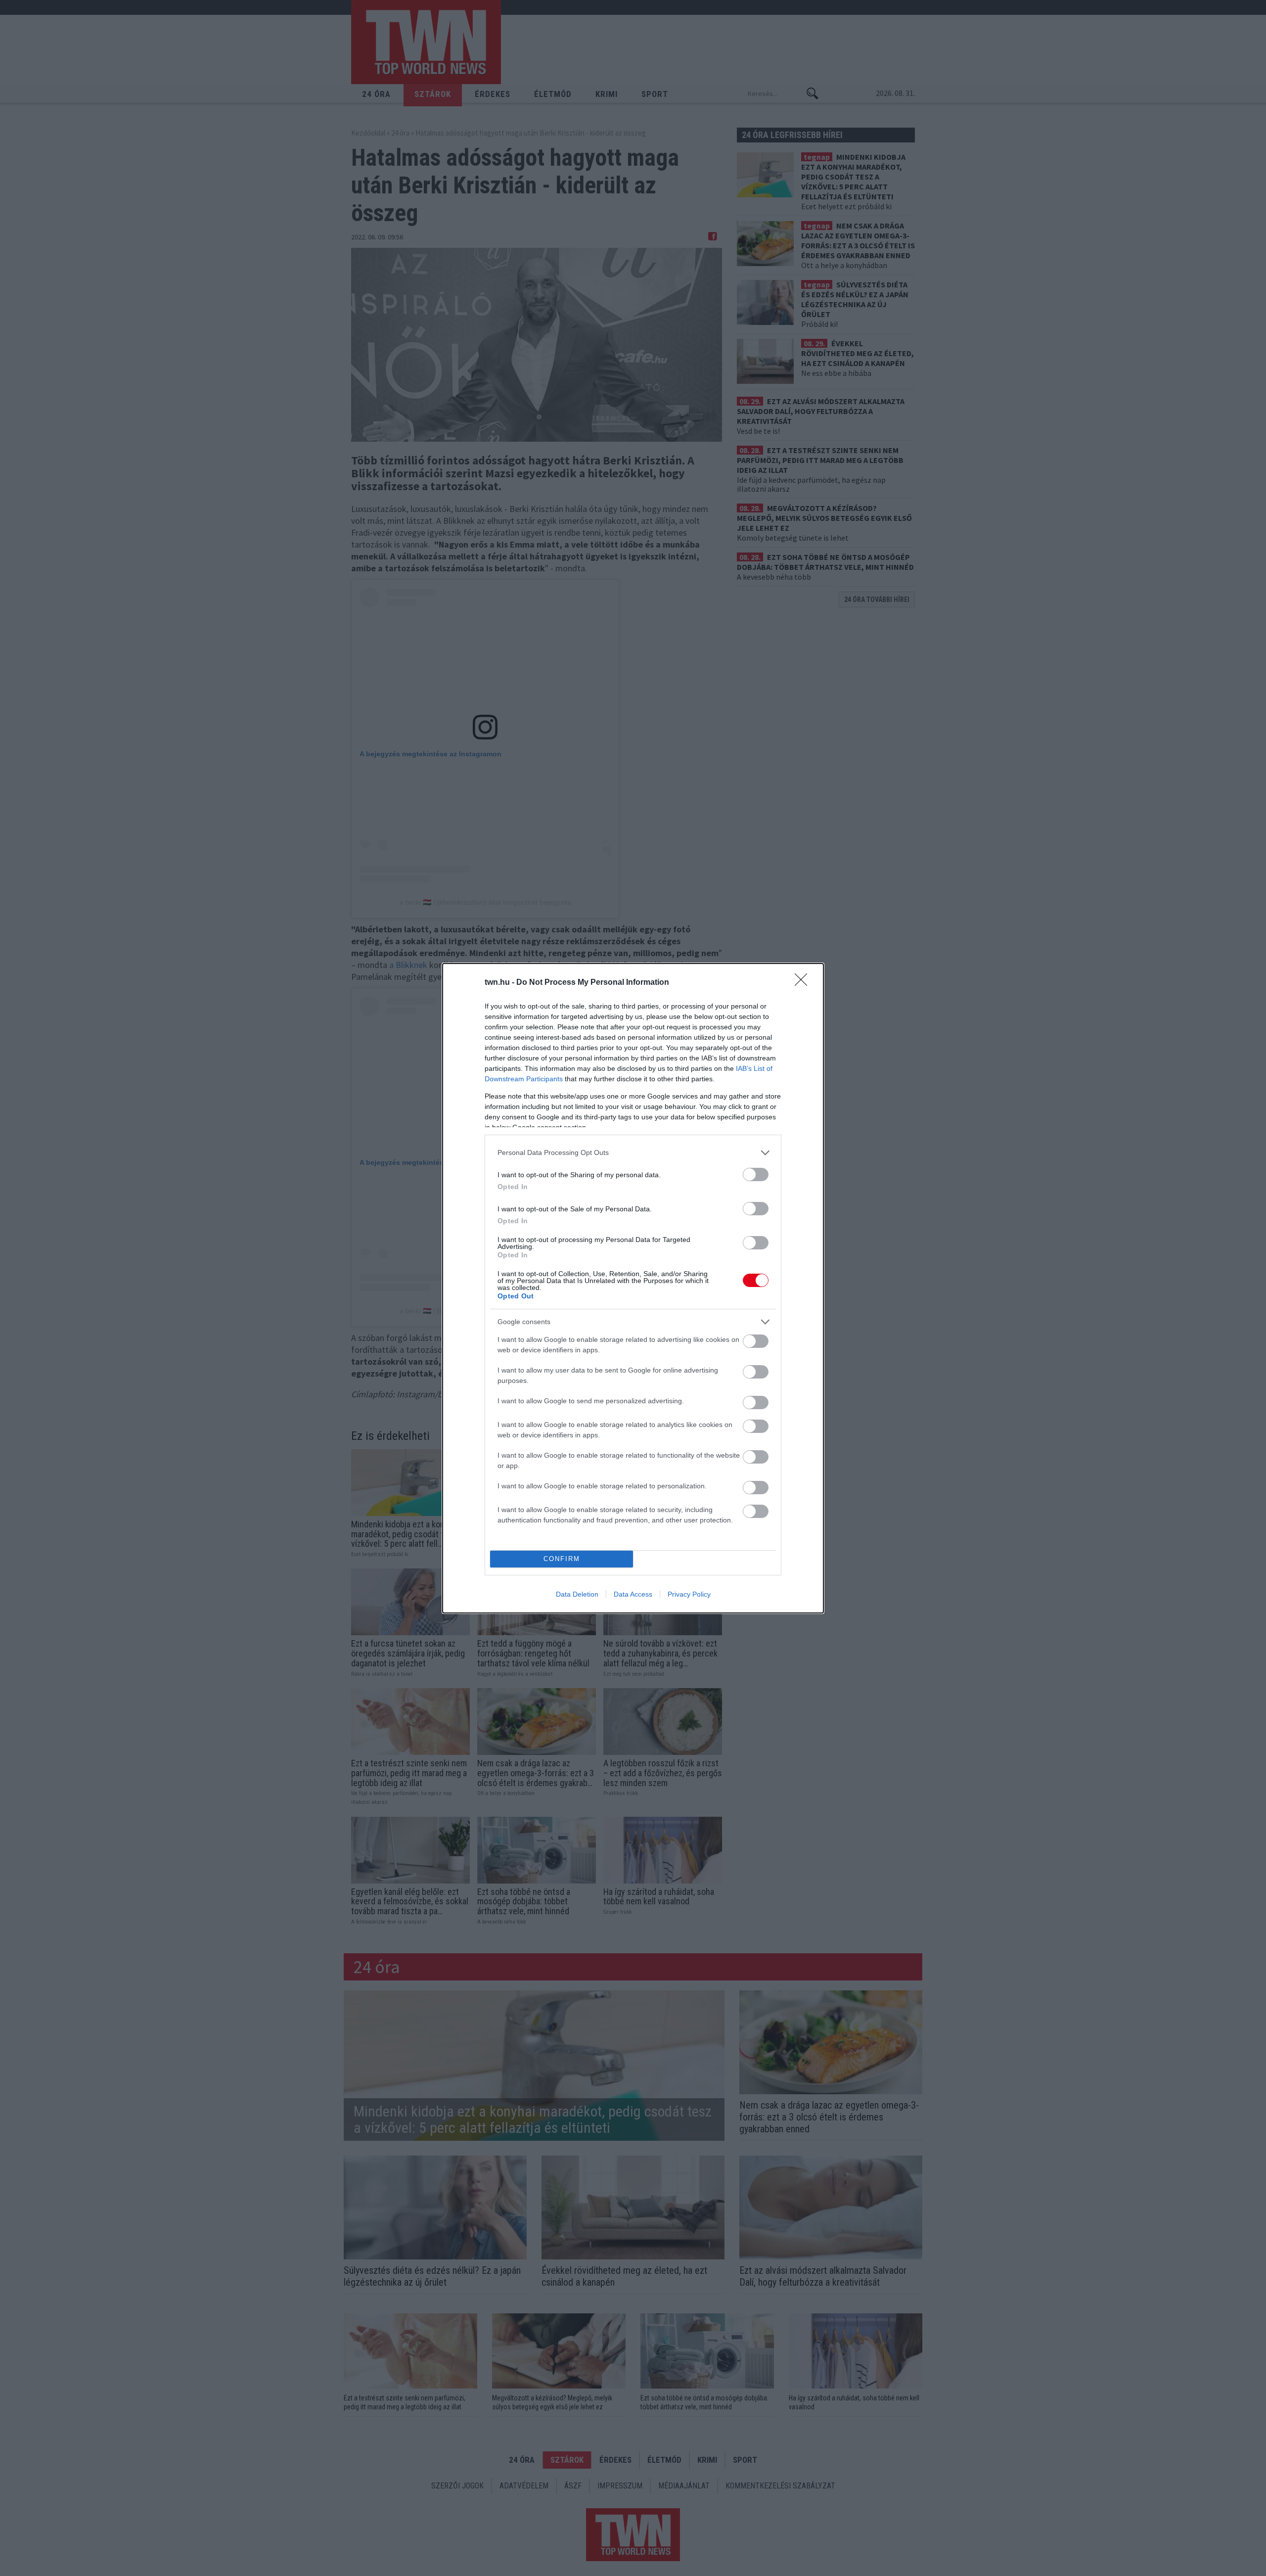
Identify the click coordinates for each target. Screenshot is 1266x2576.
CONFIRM (562, 1559)
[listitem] (633, 1153)
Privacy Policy (689, 1594)
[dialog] (633, 1288)
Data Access (633, 1594)
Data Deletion (577, 1594)
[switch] (756, 1174)
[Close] (804, 983)
